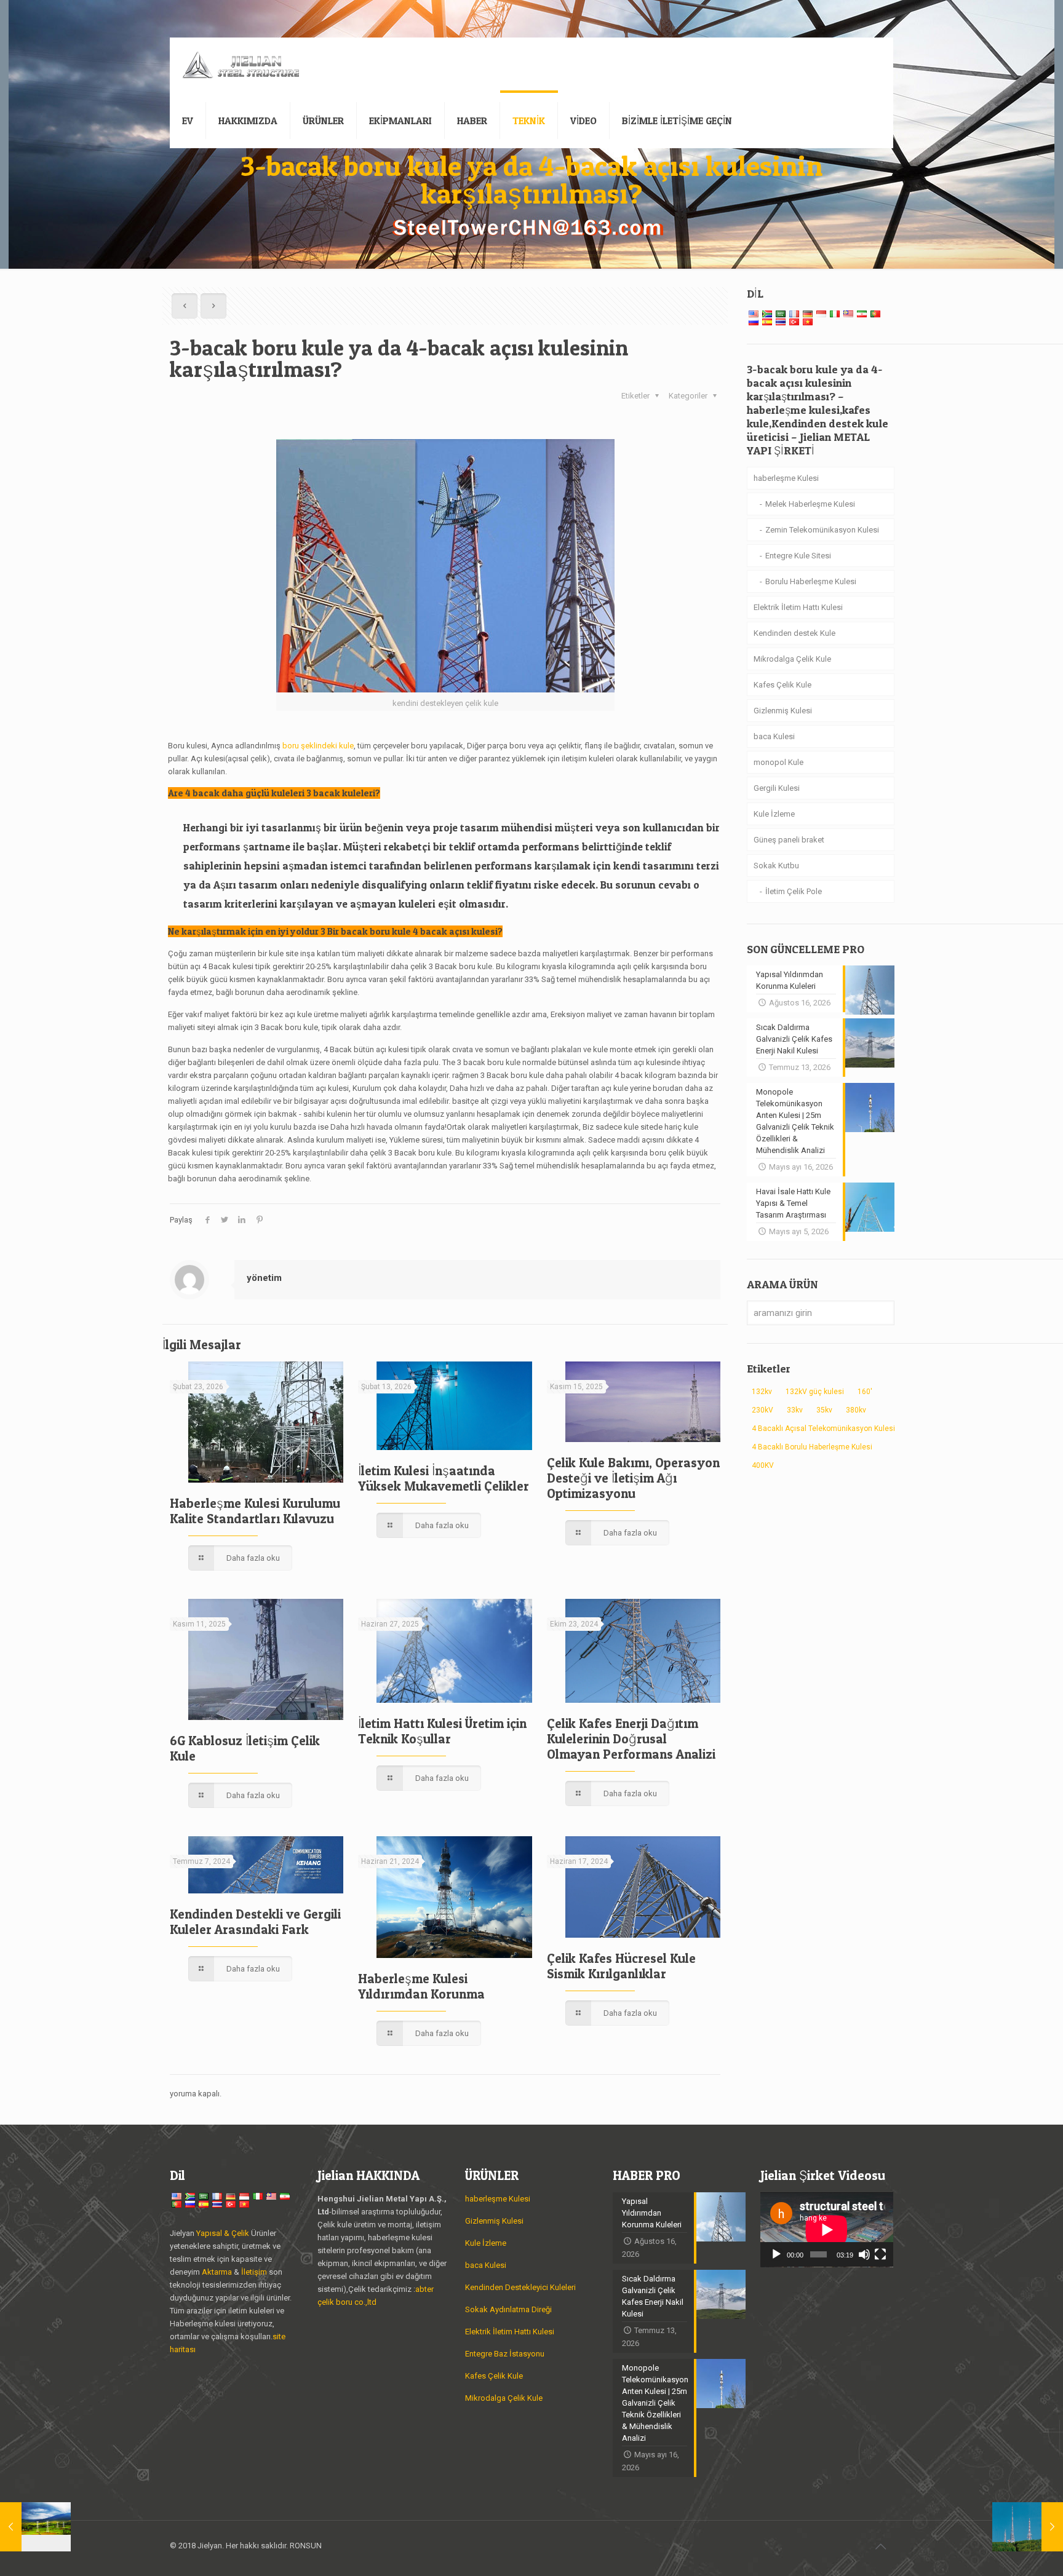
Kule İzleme (774, 814)
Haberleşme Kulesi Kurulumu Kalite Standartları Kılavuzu (255, 1511)
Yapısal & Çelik (223, 2233)
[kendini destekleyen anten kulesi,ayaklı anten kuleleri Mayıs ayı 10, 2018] (1028, 2527)
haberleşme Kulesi (786, 478)
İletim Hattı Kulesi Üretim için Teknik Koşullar (442, 1731)
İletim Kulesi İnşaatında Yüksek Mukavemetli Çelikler (444, 1478)
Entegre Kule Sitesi (798, 556)
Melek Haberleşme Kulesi (810, 504)
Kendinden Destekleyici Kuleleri (520, 2287)
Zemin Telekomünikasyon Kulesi (822, 530)
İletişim (254, 2272)
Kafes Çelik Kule (782, 685)
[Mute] (864, 2254)
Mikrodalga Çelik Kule (792, 659)
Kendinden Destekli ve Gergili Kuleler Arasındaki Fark (255, 1922)
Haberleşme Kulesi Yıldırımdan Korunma (421, 1986)
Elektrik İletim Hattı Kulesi (798, 607)
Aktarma (218, 2272)
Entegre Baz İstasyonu (505, 2354)
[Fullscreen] (880, 2254)
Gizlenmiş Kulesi (783, 711)
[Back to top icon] (880, 2546)
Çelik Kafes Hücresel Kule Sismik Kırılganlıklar (621, 1966)
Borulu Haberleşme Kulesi (811, 581)
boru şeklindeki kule (318, 746)
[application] (827, 2230)
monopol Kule (778, 762)
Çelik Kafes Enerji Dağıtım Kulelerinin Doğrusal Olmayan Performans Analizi (631, 1739)
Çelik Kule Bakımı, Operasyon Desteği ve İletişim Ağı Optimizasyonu (633, 1478)
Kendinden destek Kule (794, 633)
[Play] (776, 2254)
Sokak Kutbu (776, 866)
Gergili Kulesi (777, 788)
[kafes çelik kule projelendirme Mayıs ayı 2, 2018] (35, 2527)
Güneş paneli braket (789, 840)
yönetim (264, 1278)
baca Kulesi (774, 736)
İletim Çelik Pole (794, 891)
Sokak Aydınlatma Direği (508, 2309)
